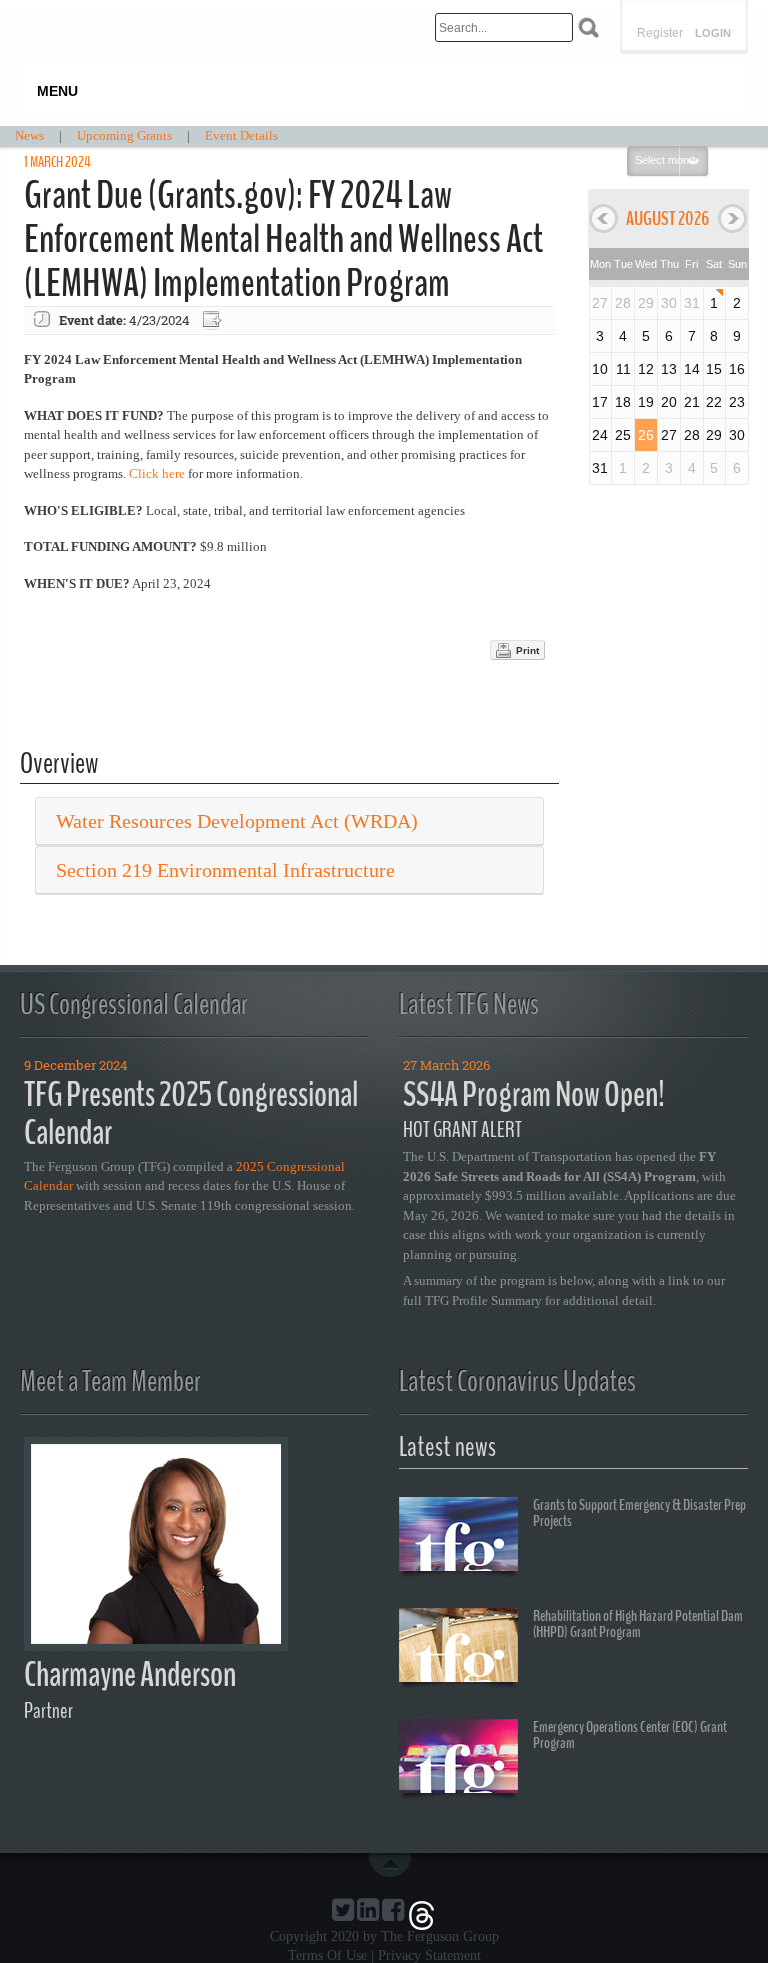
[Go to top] (394, 1865)
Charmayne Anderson (130, 1674)
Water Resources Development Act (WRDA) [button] (237, 821)
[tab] (289, 821)
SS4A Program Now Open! (534, 1094)
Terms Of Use (327, 1955)
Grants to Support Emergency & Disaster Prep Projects (639, 1513)
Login (713, 33)
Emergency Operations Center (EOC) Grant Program (630, 1735)
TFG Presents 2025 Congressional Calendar (191, 1114)
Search (588, 27)
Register (660, 33)
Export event (214, 320)
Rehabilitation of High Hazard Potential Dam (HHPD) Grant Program (638, 1624)
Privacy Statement (429, 1955)
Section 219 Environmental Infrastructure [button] (225, 870)
